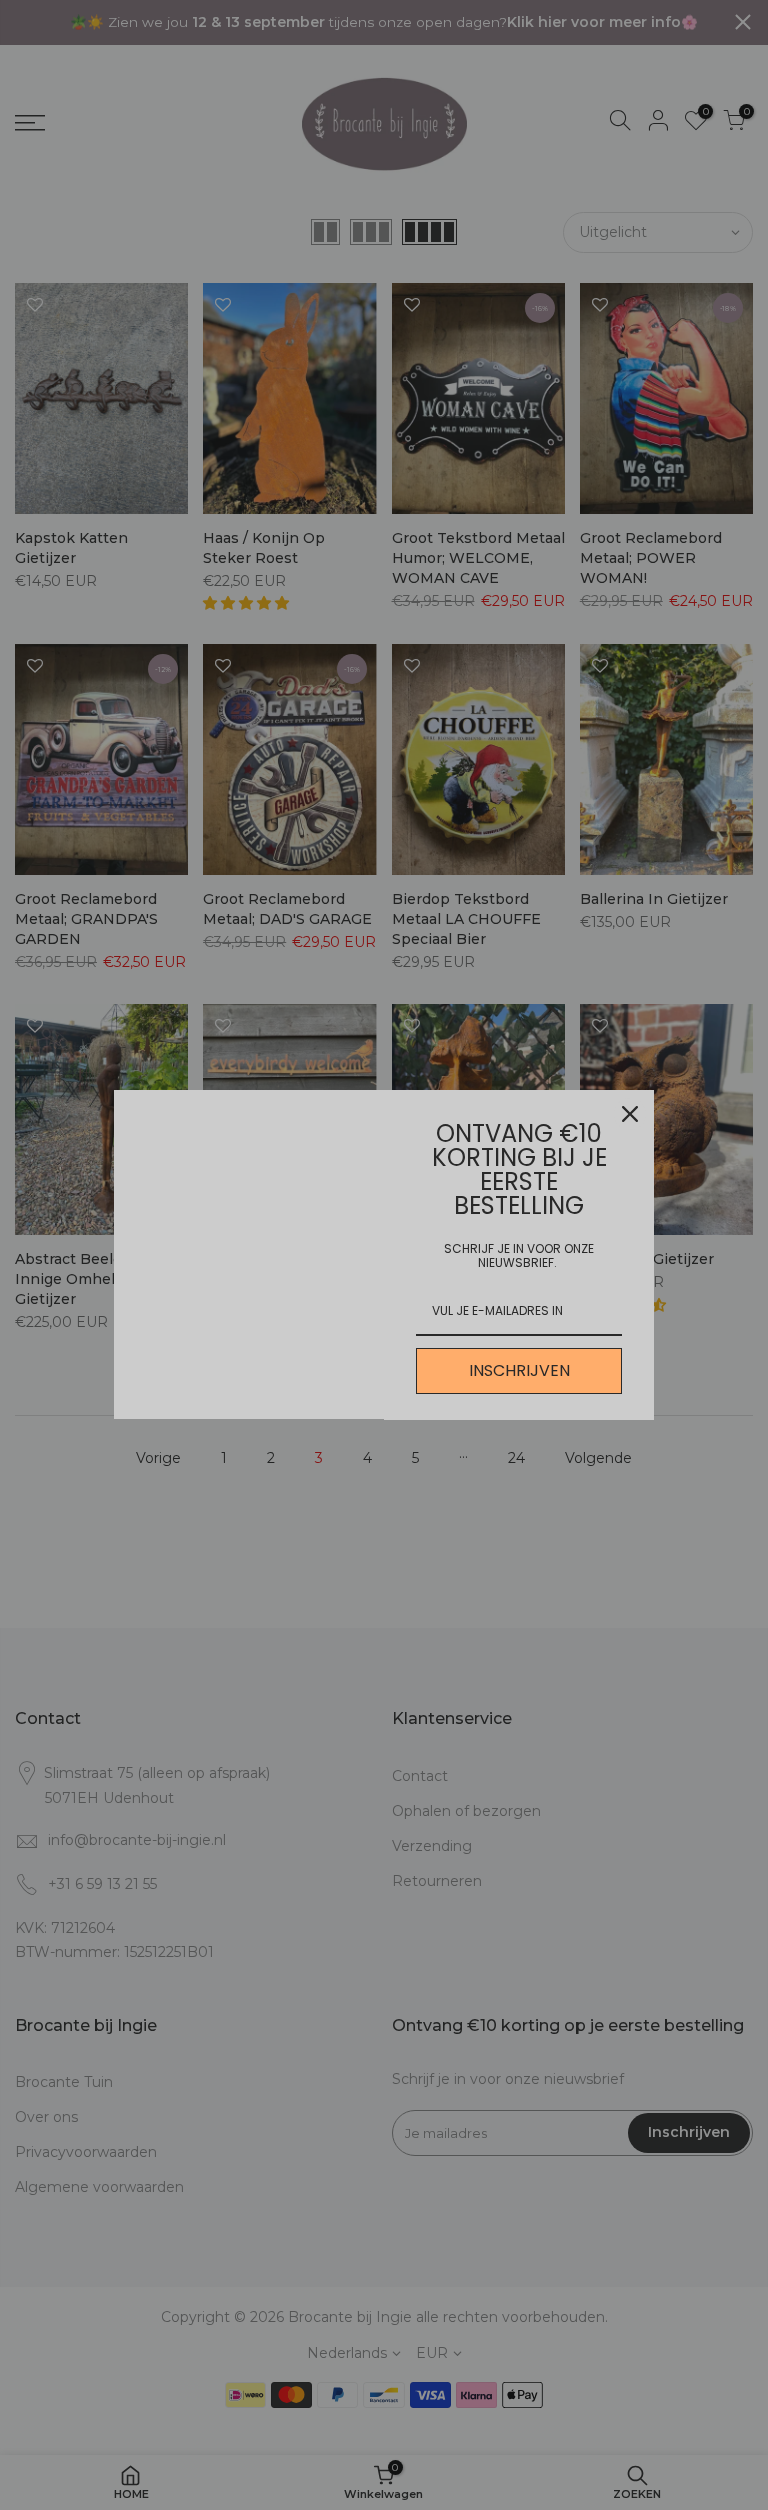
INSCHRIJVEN (519, 1370)
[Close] (630, 1114)
